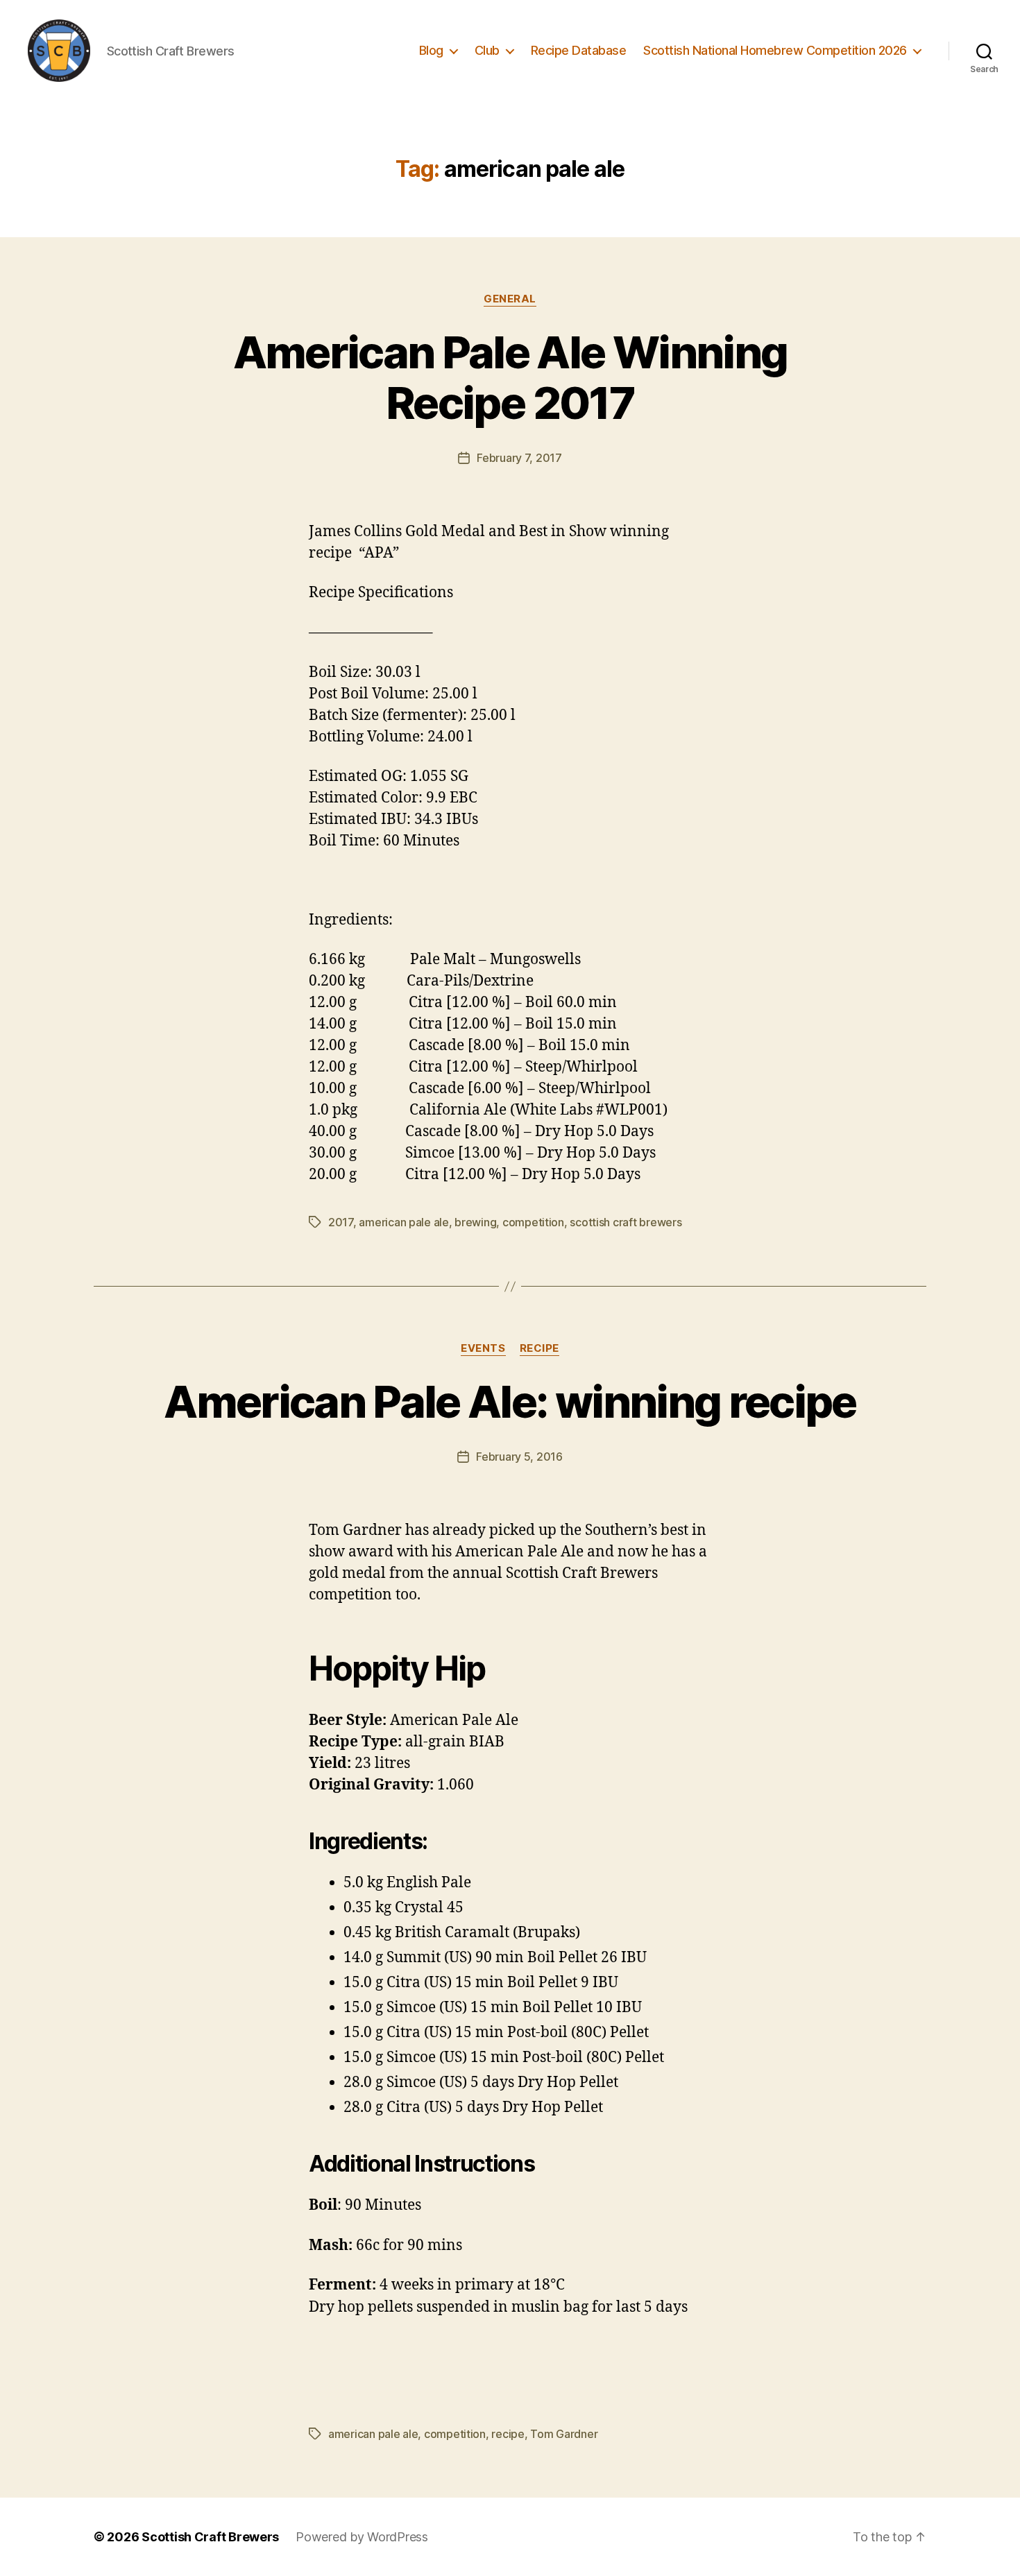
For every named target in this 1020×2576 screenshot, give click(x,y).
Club (487, 50)
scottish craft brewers (626, 1222)
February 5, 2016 (519, 1457)
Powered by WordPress (362, 2537)
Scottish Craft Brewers (210, 2537)
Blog (431, 50)
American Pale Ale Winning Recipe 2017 (510, 377)
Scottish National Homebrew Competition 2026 (775, 50)
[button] (59, 51)
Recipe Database (579, 50)
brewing (475, 1222)
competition (533, 1222)
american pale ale (403, 1222)
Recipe (539, 1348)
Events (483, 1348)
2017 (341, 1222)
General (510, 299)
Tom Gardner (564, 2434)
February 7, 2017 (519, 458)
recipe (508, 2434)
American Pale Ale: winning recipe (510, 1401)
